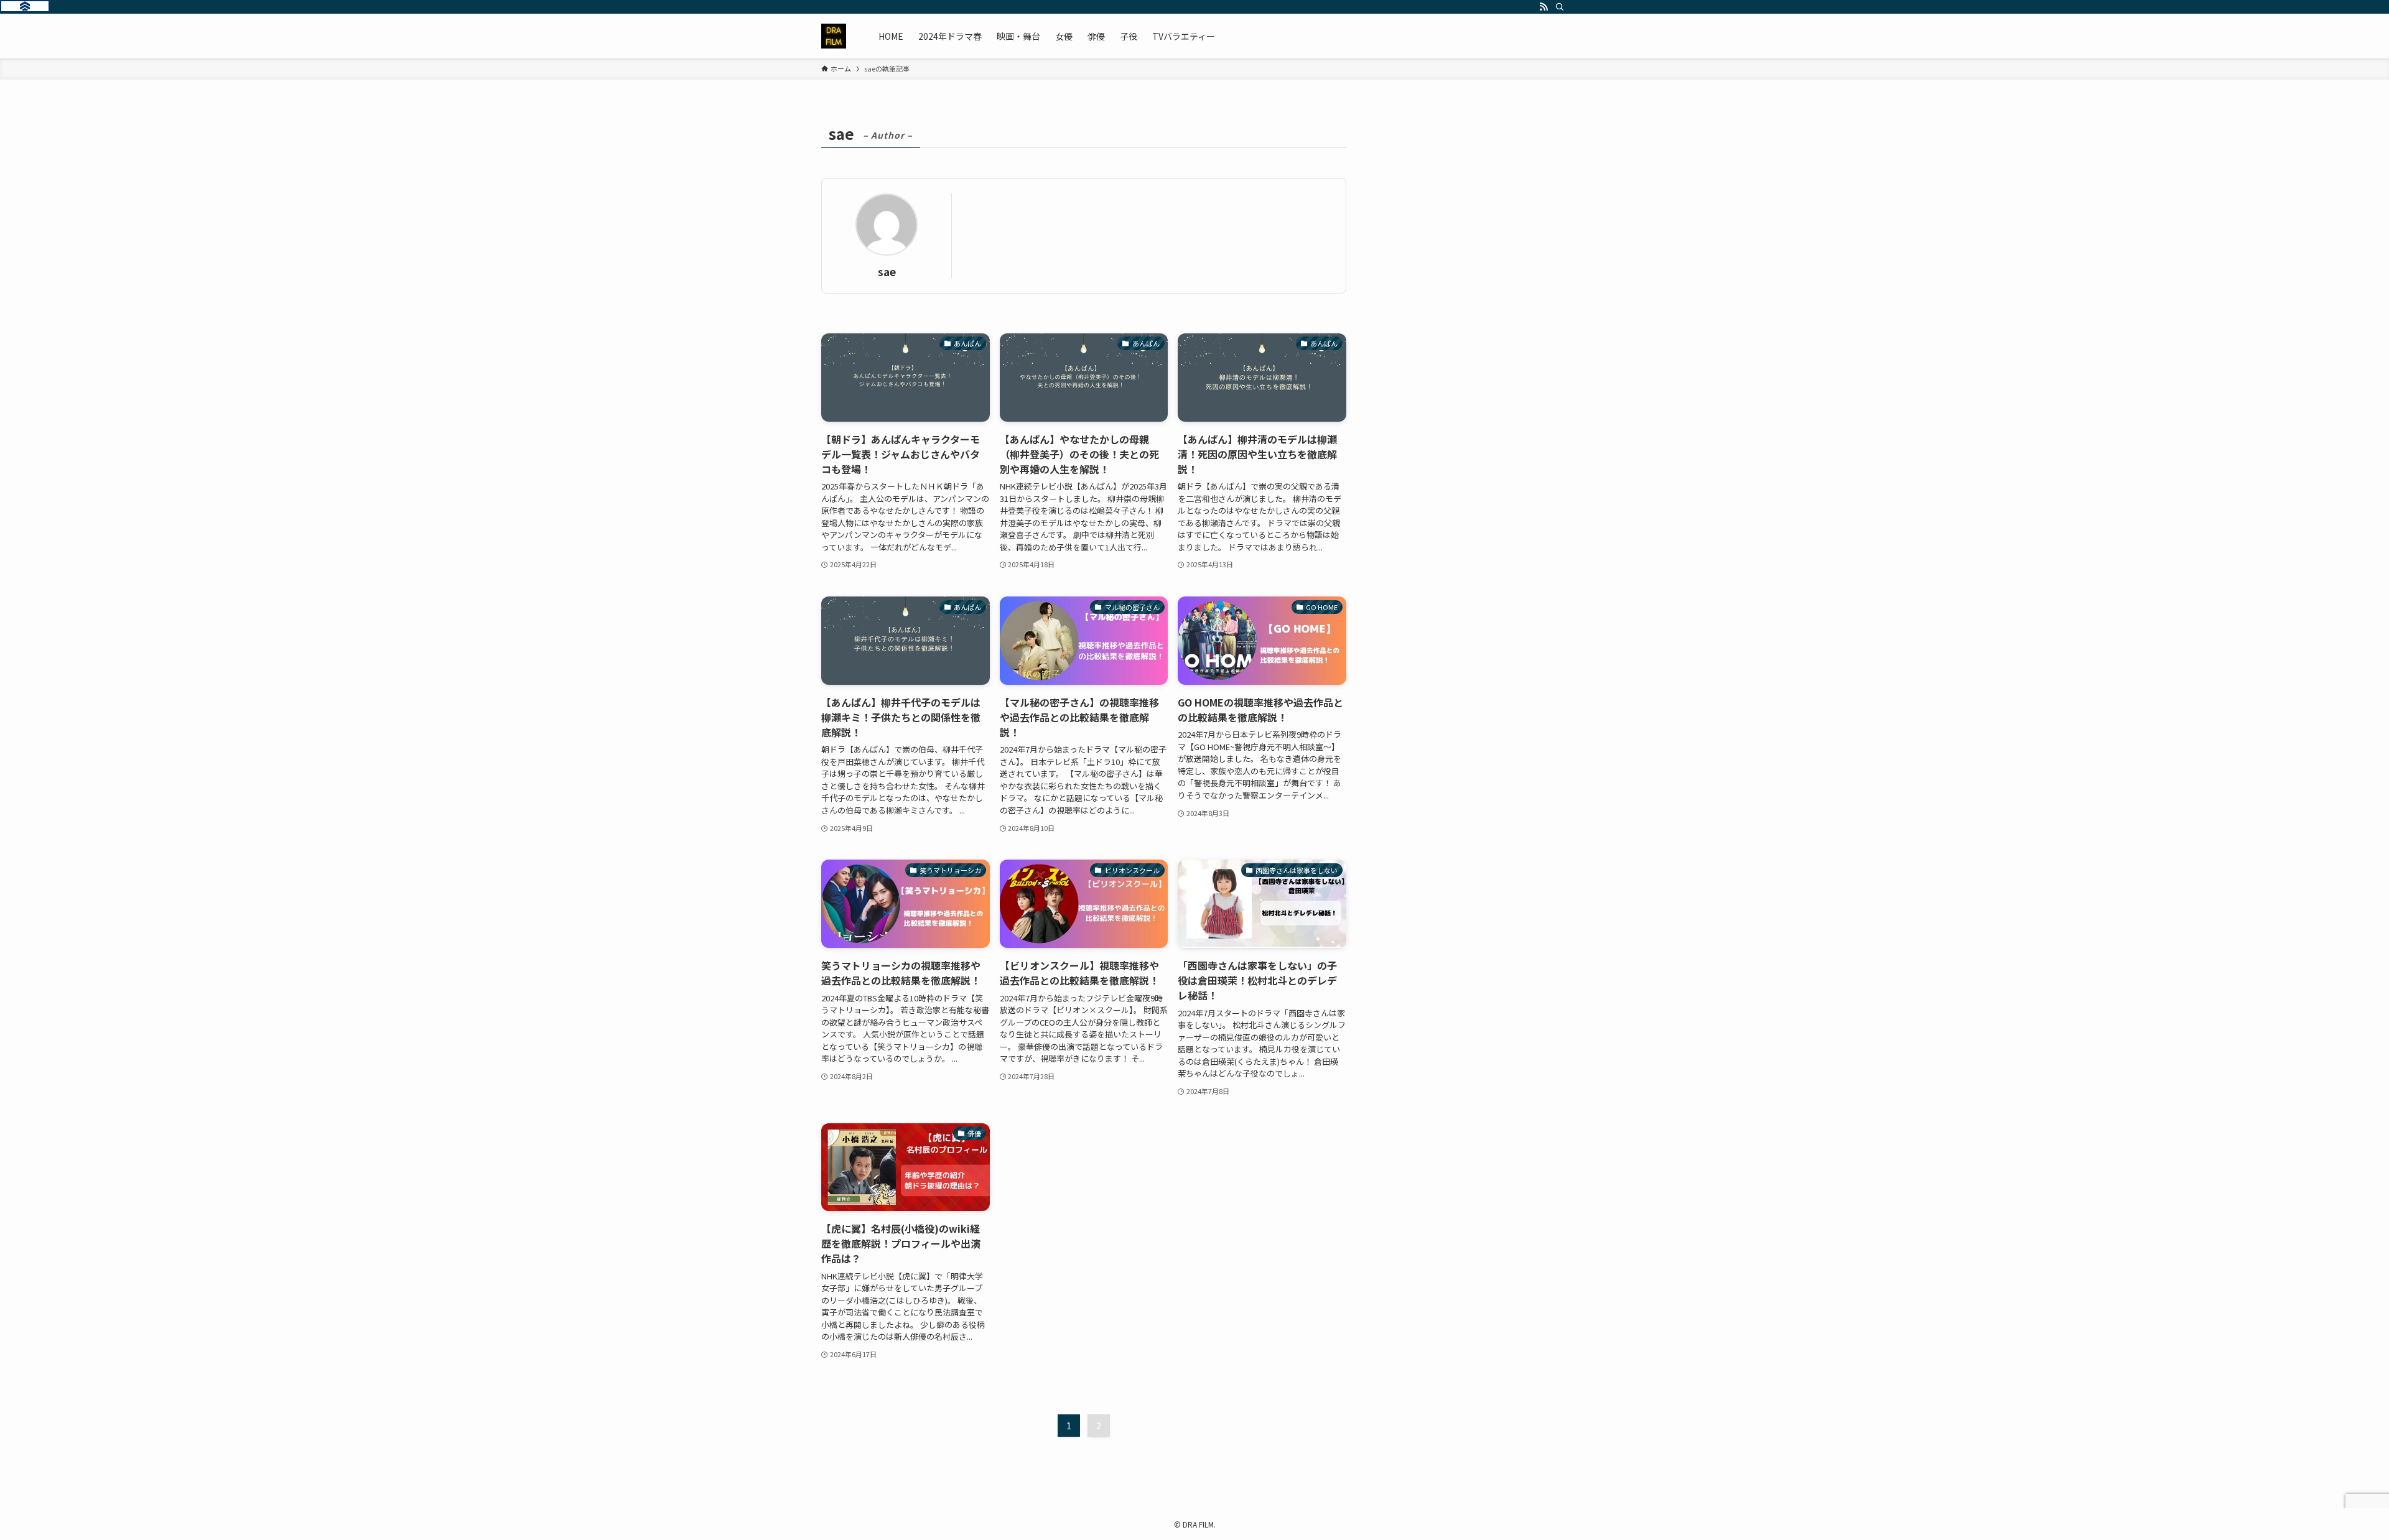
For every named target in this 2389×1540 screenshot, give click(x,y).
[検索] (1560, 7)
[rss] (1544, 7)
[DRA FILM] (834, 36)
